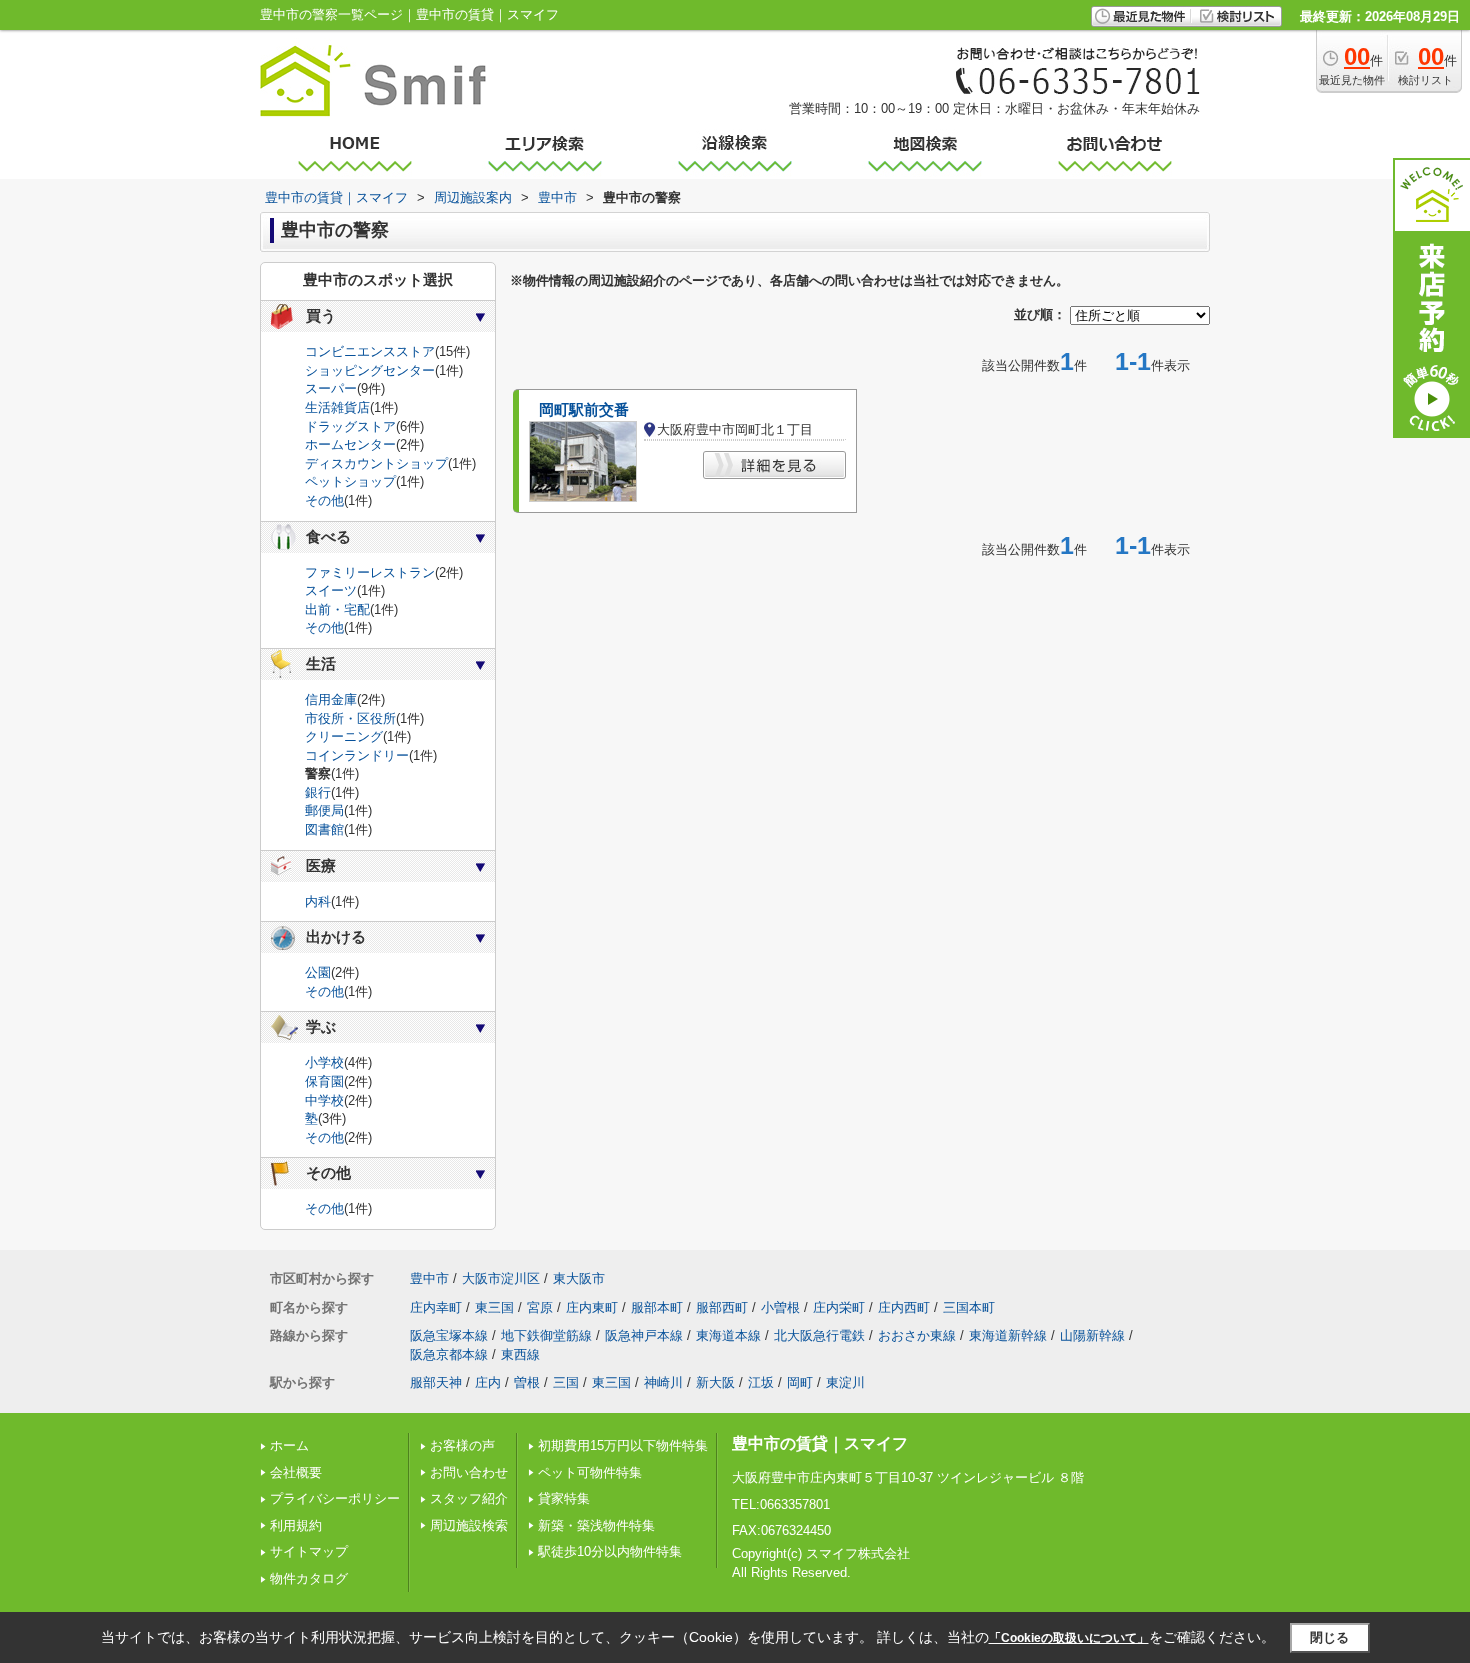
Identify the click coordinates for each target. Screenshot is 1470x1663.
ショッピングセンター (370, 370)
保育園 (324, 1081)
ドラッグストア (350, 426)
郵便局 (324, 810)
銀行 (318, 792)
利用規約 (296, 1525)
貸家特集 (564, 1498)
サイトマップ (309, 1551)
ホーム (289, 1445)
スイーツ (331, 590)
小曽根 (780, 1307)
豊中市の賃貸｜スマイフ (820, 1443)
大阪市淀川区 (501, 1278)
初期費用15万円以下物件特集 (623, 1445)
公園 (318, 972)
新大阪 (715, 1382)
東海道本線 (728, 1335)
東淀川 (845, 1382)
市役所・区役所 (350, 718)
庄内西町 (904, 1307)
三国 (566, 1382)
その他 (324, 500)
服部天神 (436, 1382)
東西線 (520, 1354)
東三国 (494, 1307)
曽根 (527, 1382)
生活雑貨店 (337, 407)
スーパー (331, 388)
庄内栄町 (839, 1307)
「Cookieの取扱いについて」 (1069, 1638)
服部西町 (722, 1307)
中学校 (324, 1100)
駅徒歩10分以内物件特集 (610, 1551)
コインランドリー (357, 755)
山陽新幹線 (1092, 1335)
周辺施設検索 (469, 1525)
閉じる (1329, 1637)
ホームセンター (350, 444)
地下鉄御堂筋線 (546, 1335)
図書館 (324, 829)
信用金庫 (331, 699)
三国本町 (969, 1307)
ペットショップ (350, 481)
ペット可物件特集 (590, 1472)
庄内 (488, 1382)
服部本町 (657, 1307)
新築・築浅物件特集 (596, 1525)
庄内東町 (592, 1307)
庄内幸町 (436, 1307)
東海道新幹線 (1008, 1335)
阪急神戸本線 (644, 1335)
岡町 (800, 1382)
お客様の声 (462, 1445)
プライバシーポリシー (335, 1498)
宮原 (540, 1307)
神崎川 (663, 1382)
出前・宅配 (337, 609)
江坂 (761, 1382)
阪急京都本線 (449, 1354)
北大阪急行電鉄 (819, 1335)
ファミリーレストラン (370, 572)
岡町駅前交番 (584, 410)
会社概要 (296, 1472)
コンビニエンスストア (370, 351)
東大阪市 (579, 1278)
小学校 (324, 1062)
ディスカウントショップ (376, 463)
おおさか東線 (917, 1335)
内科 (318, 901)
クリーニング (344, 736)
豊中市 (429, 1278)
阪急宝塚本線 (449, 1335)
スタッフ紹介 (469, 1498)
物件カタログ (309, 1578)
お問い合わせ (469, 1472)
